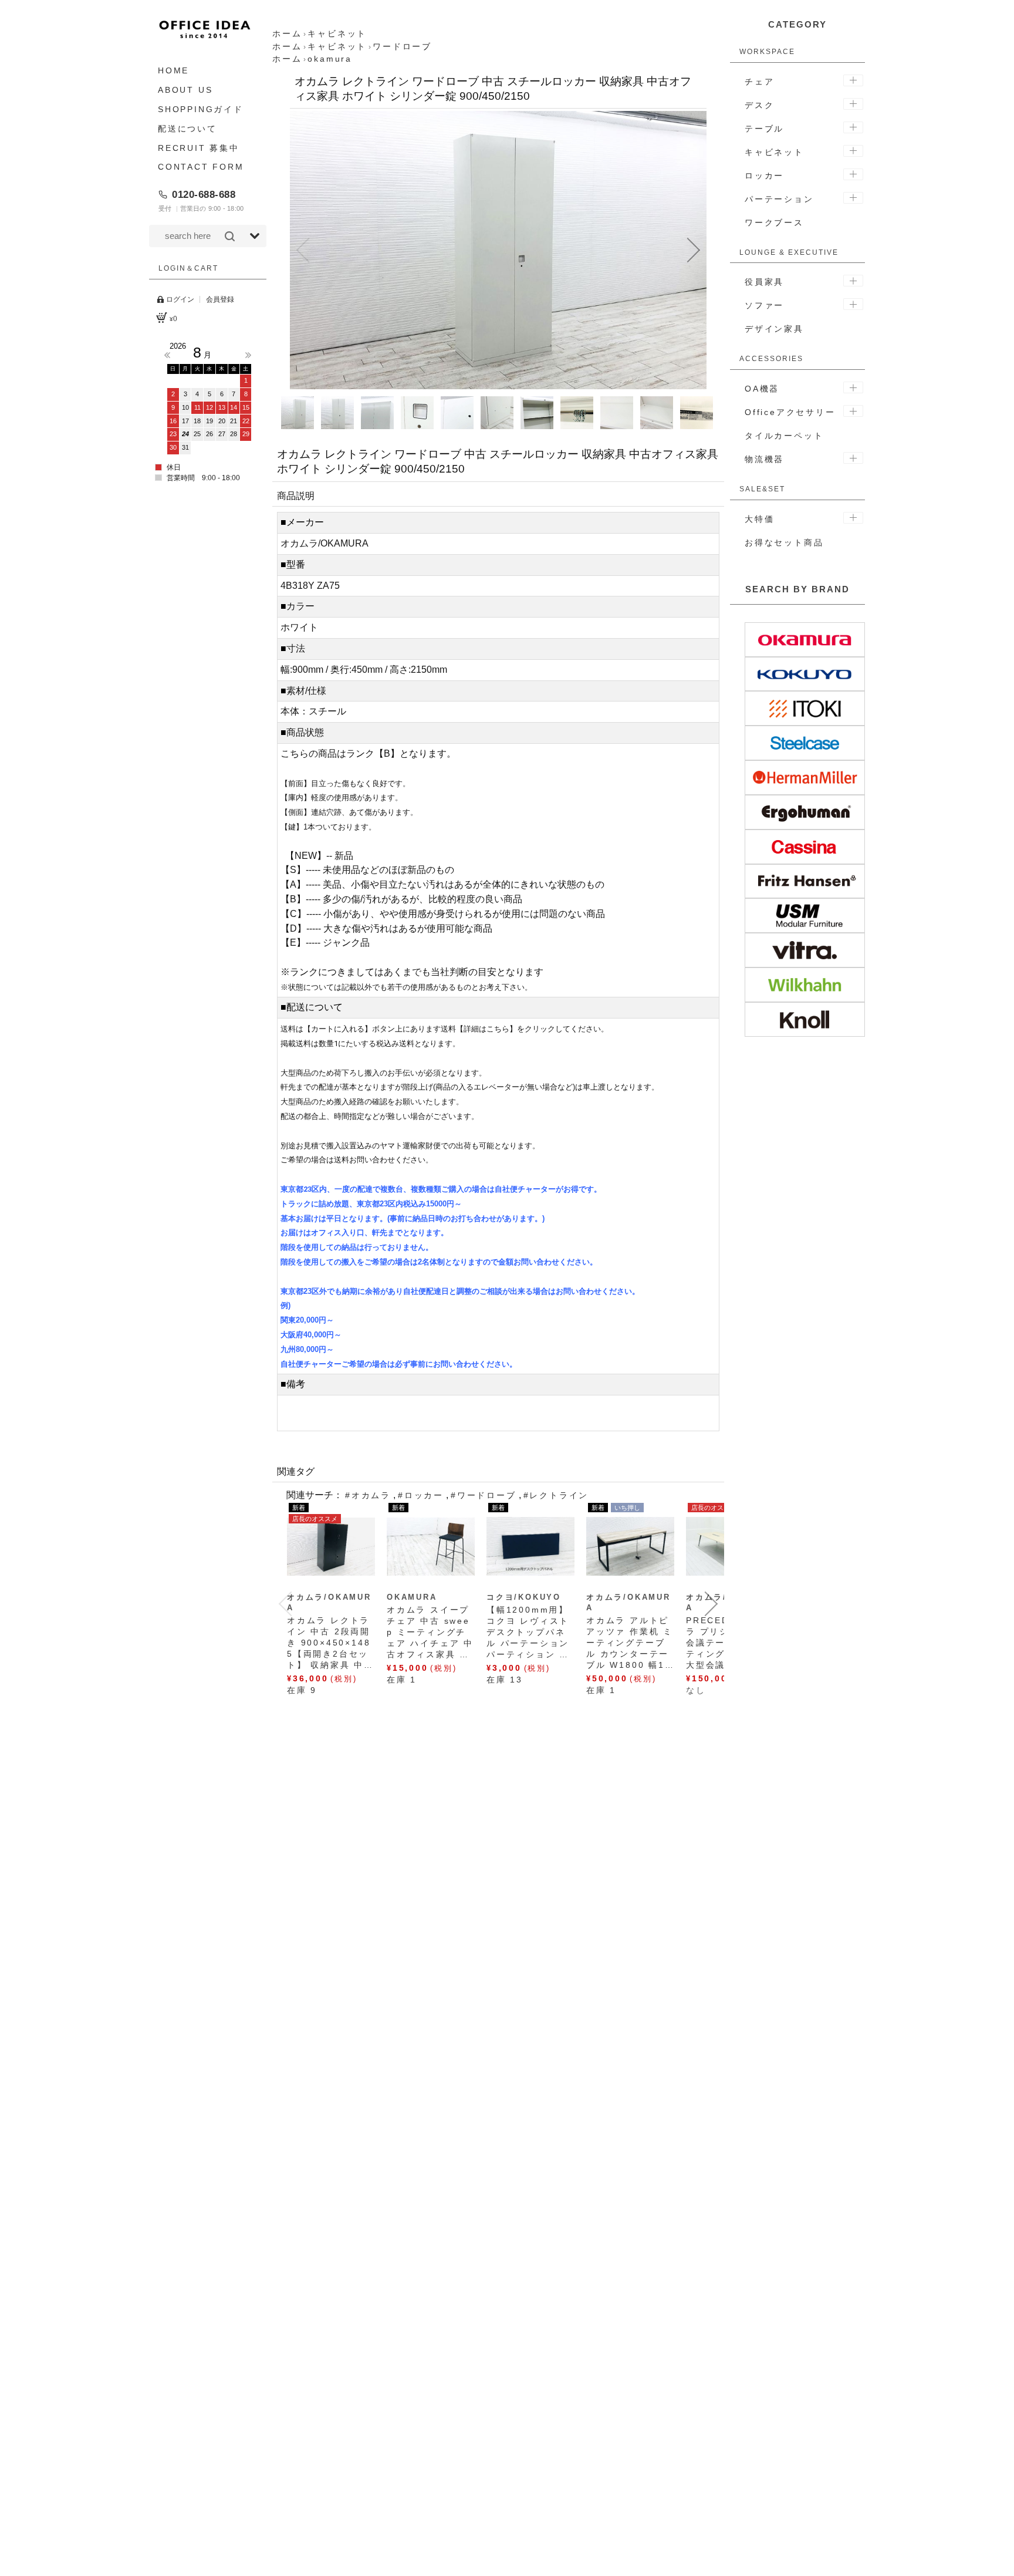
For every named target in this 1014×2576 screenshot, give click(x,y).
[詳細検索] (255, 236)
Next (248, 355)
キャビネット (774, 152)
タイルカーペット (784, 436)
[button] (303, 250)
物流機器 (764, 459)
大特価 (759, 519)
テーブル (764, 129)
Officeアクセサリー (790, 412)
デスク (759, 105)
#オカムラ (368, 1495)
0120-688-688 (204, 194)
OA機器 (762, 389)
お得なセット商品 (784, 542)
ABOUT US (185, 90)
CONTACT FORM (201, 167)
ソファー (764, 305)
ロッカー (764, 176)
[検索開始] (230, 236)
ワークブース (774, 222)
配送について (187, 128)
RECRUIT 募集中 (199, 147)
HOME (173, 70)
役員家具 (764, 282)
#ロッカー (421, 1495)
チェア (759, 82)
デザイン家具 (774, 329)
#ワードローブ (484, 1495)
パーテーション (779, 199)
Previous (167, 355)
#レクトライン (556, 1495)
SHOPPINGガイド (201, 109)
